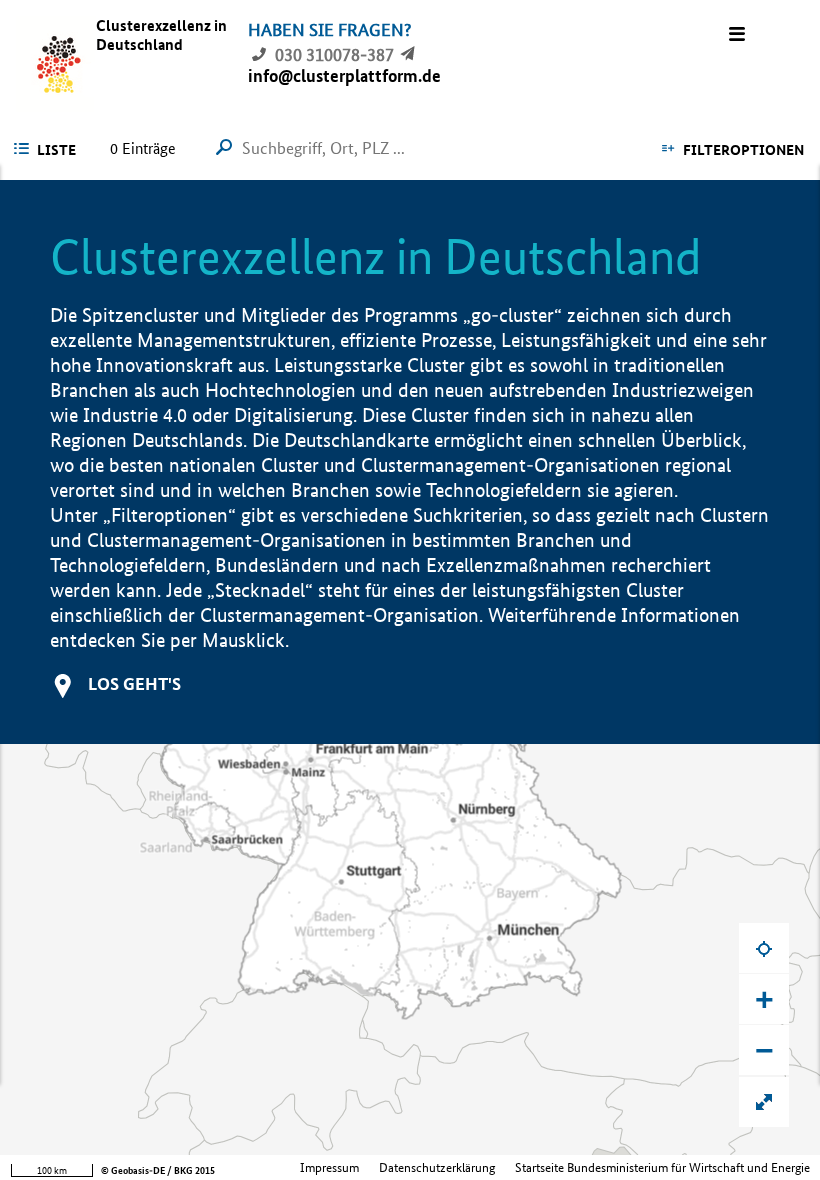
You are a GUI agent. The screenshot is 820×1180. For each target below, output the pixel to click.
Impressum (329, 1167)
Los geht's (134, 683)
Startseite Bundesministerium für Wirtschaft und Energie (662, 1167)
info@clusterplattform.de (344, 75)
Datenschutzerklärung (437, 1167)
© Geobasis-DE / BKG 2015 (158, 1170)
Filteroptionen (743, 150)
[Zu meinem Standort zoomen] (764, 948)
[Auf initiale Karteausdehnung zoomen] (764, 1102)
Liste (56, 150)
